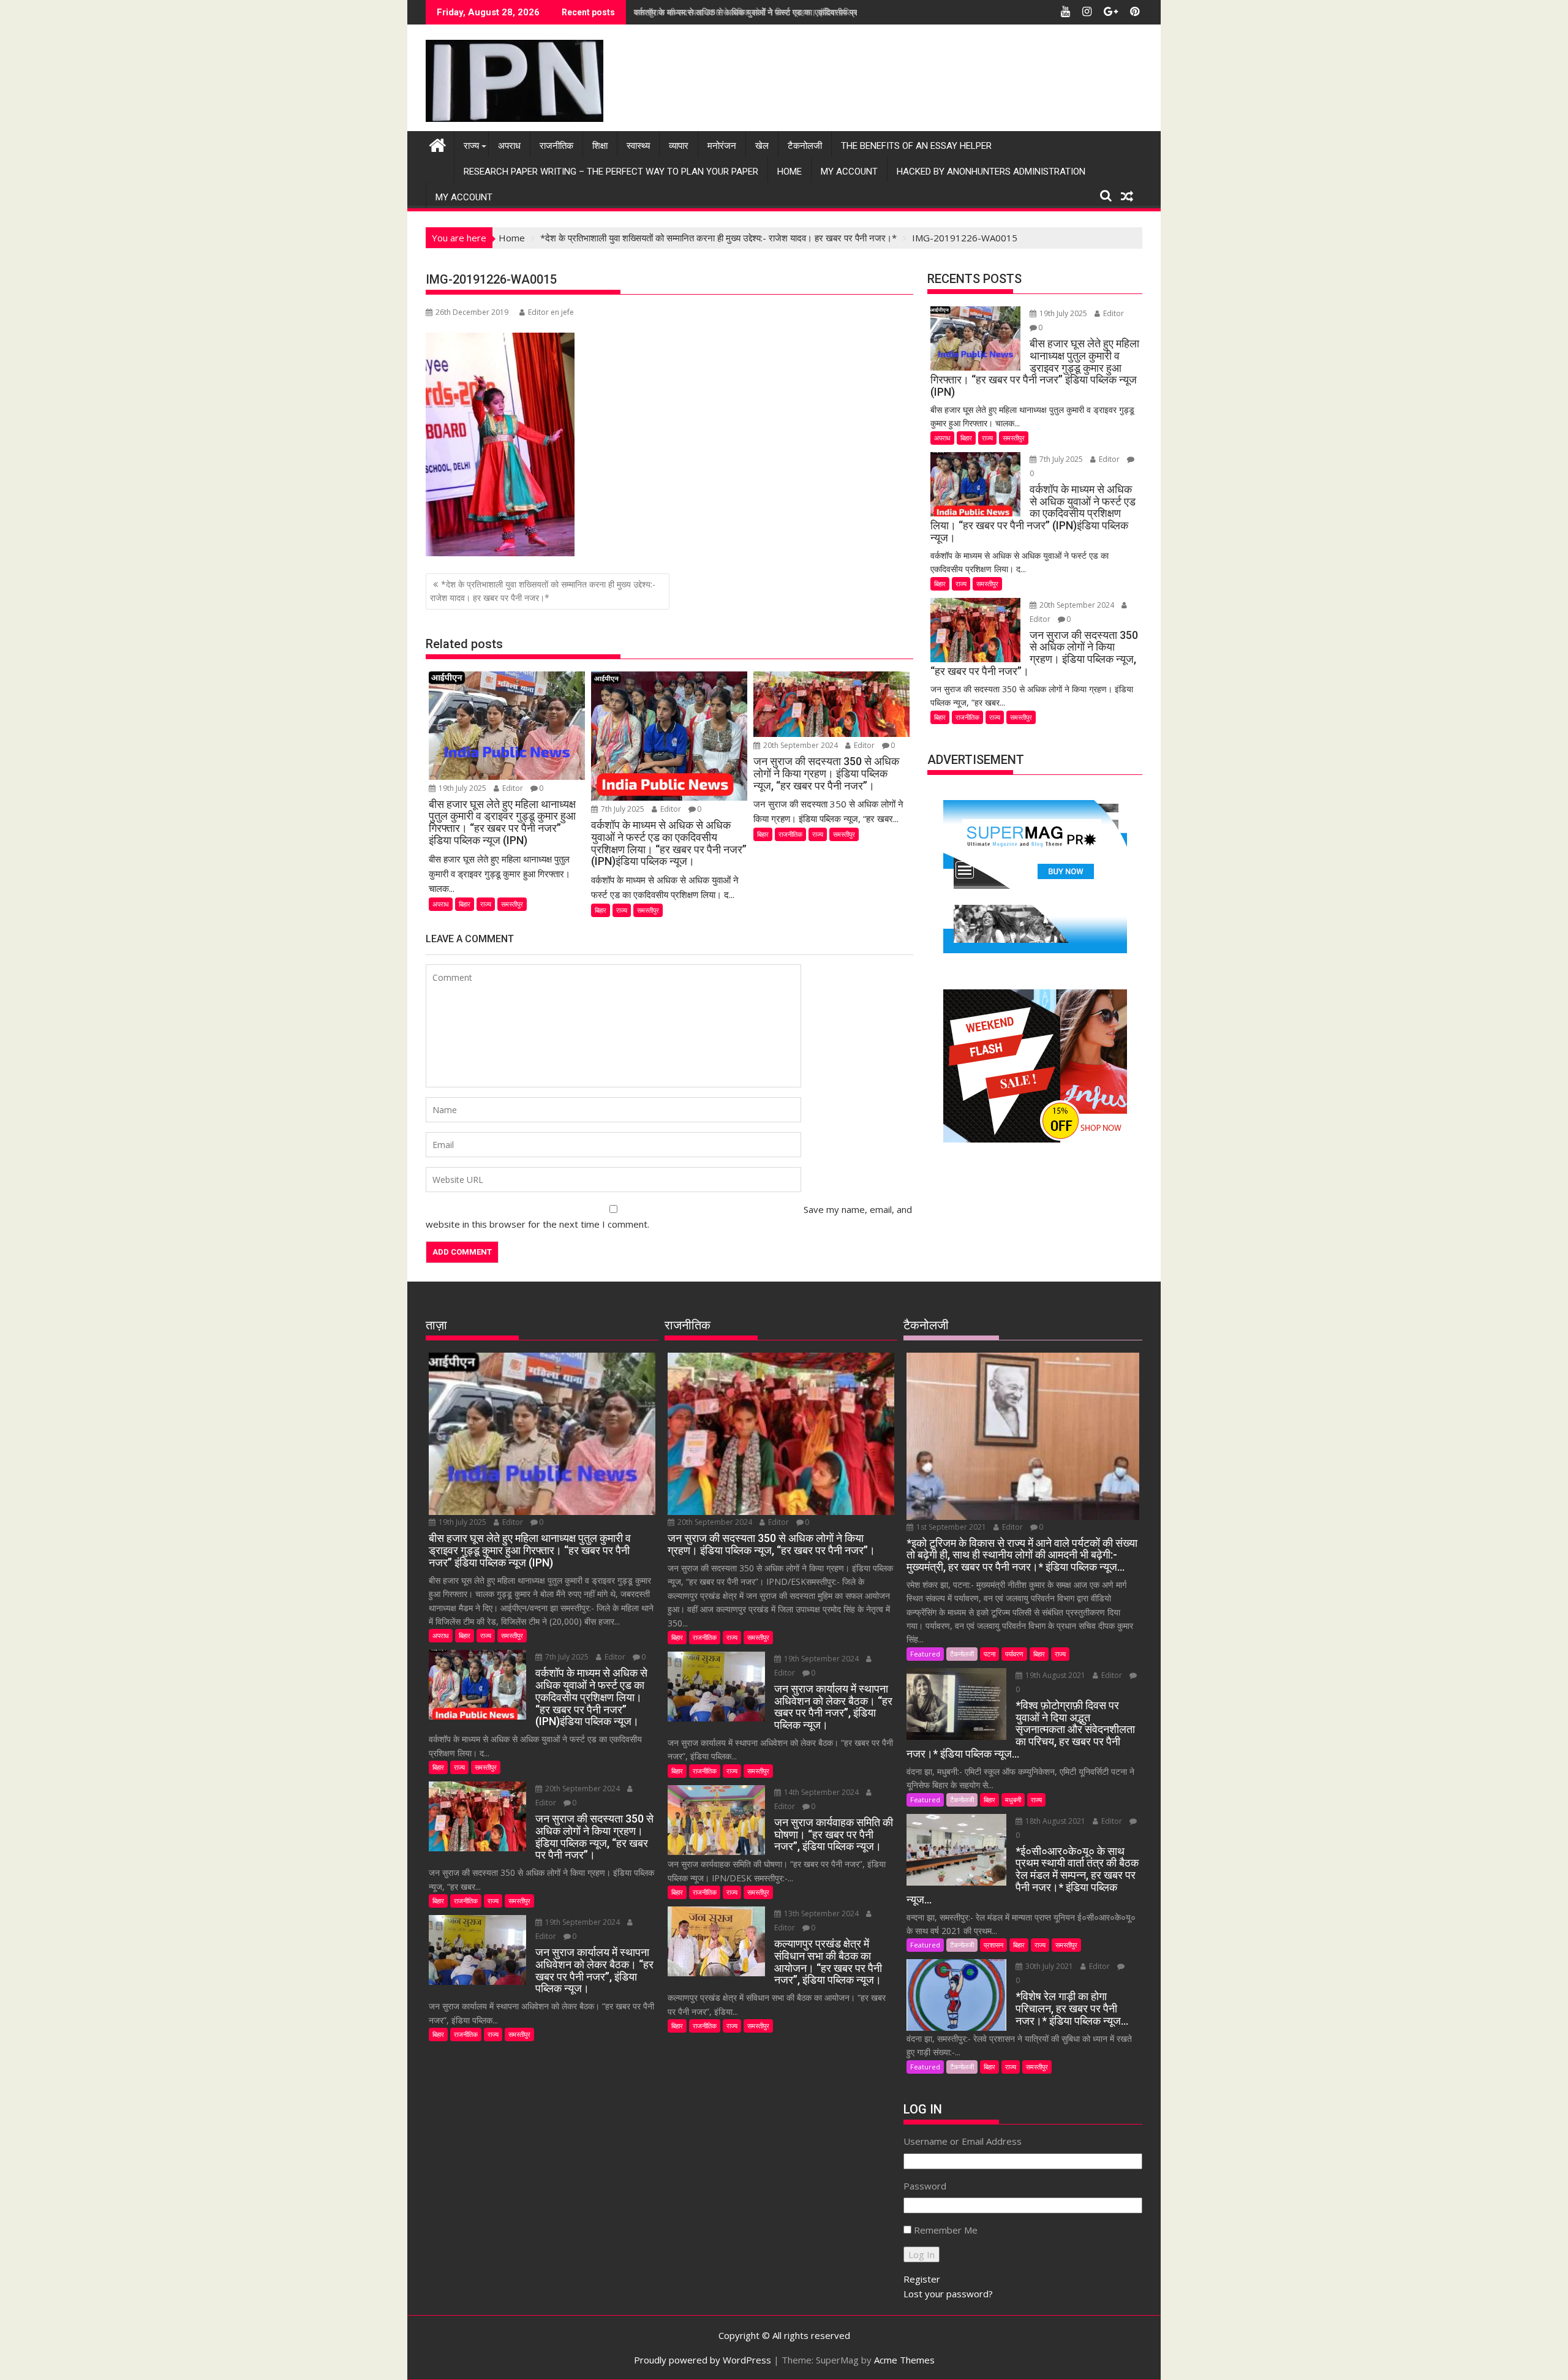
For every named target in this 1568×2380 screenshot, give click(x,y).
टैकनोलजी (805, 146)
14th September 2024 (821, 1792)
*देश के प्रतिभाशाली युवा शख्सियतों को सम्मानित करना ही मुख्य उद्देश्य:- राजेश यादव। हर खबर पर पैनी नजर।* (543, 591)
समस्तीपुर (512, 904)
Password (925, 2186)
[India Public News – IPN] (438, 144)
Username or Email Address (963, 2141)
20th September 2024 (801, 745)
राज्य (471, 146)
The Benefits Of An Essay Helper (916, 146)
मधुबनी (1013, 1800)
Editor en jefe (551, 312)
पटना (989, 1654)
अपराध (509, 146)
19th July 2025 (462, 788)
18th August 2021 (1055, 1821)
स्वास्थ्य (638, 146)
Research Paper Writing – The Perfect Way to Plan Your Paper (611, 172)
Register (922, 2279)
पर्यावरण (1014, 1654)
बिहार (465, 904)
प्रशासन (993, 1945)
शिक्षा (600, 146)
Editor (513, 788)
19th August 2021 (1055, 1675)
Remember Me (946, 2230)
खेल (762, 146)
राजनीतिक (556, 146)
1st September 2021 (951, 1527)
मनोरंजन (722, 146)
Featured (925, 1654)
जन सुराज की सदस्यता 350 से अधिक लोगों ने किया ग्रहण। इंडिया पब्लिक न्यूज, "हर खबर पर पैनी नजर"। (797, 12)
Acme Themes (904, 2360)
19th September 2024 (582, 1922)
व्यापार (679, 146)
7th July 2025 (623, 809)
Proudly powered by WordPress (703, 2360)
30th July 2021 (1049, 1966)
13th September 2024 (821, 1913)
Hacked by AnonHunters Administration (991, 172)
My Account (849, 172)
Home (790, 172)
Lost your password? (948, 2294)
